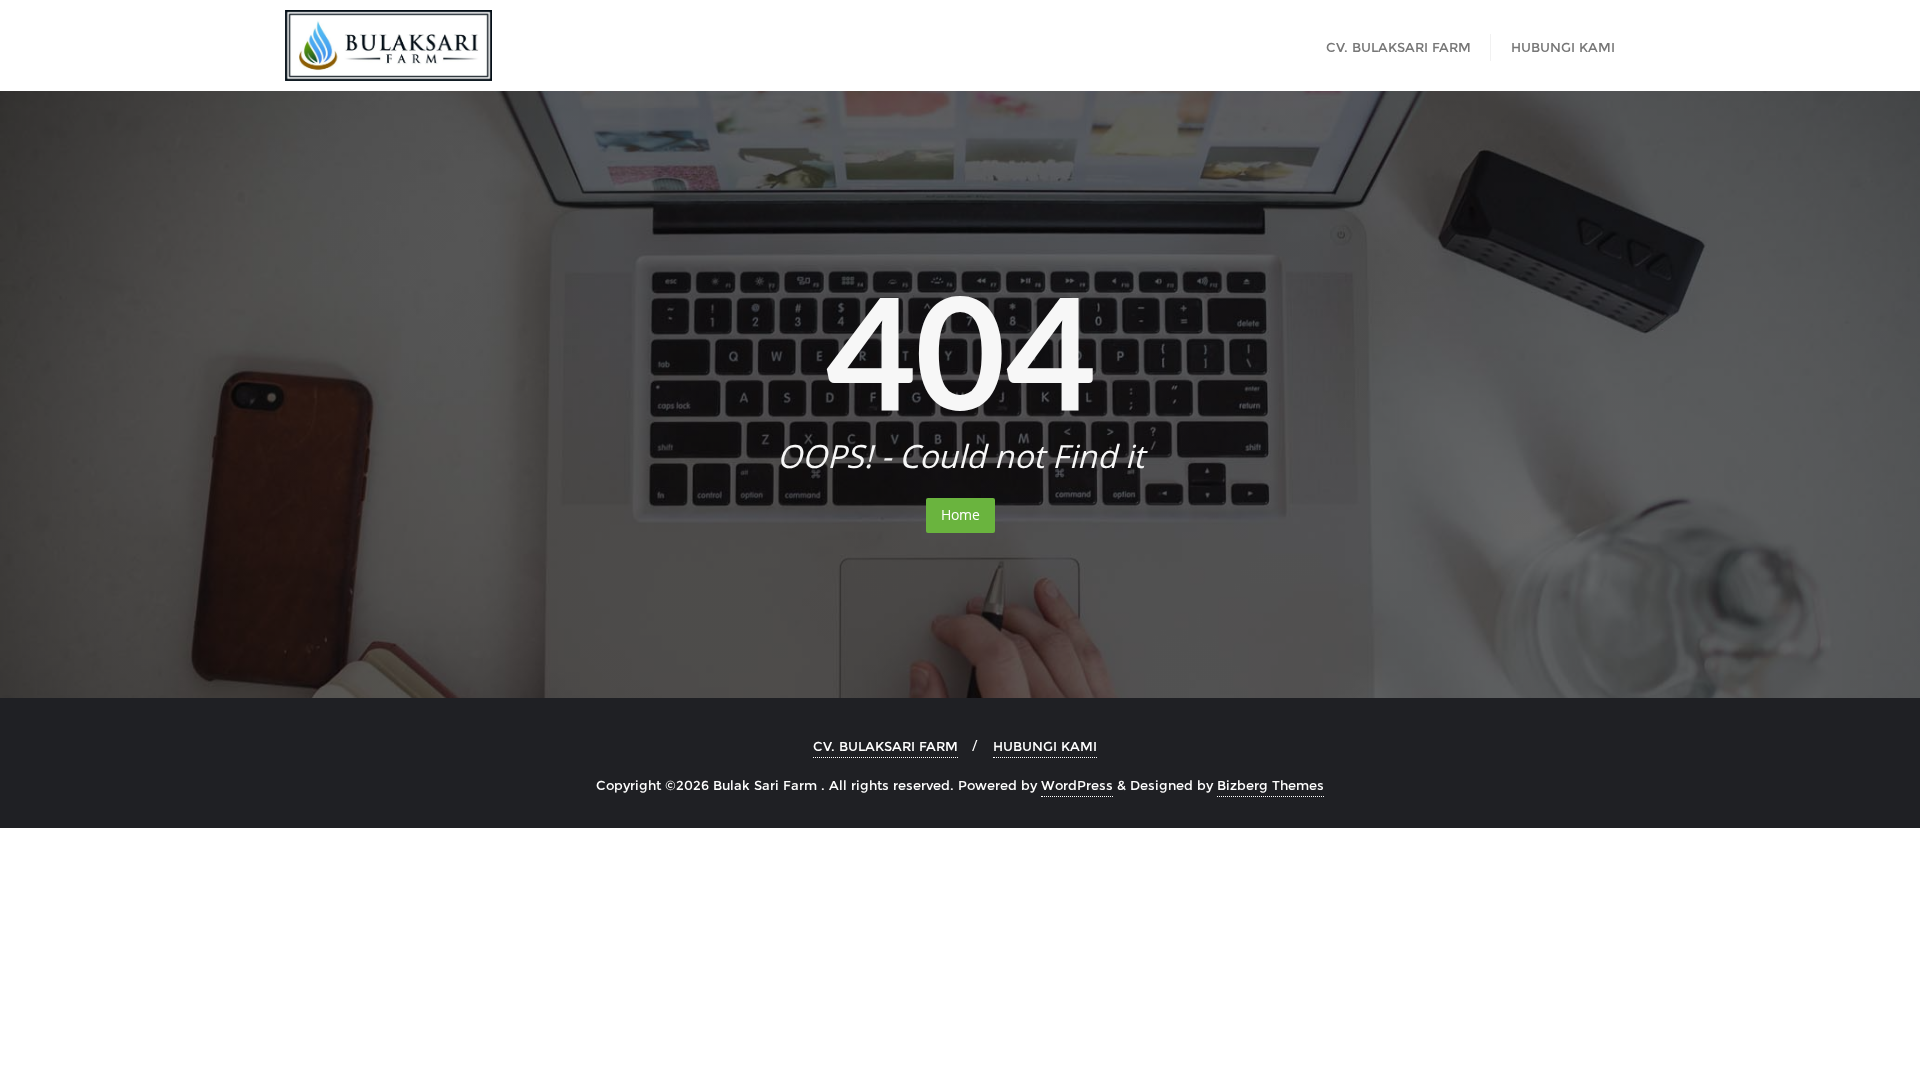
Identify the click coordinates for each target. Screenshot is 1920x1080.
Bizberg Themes (1270, 785)
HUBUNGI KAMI (1045, 746)
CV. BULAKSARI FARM (885, 746)
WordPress (1077, 785)
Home (960, 514)
